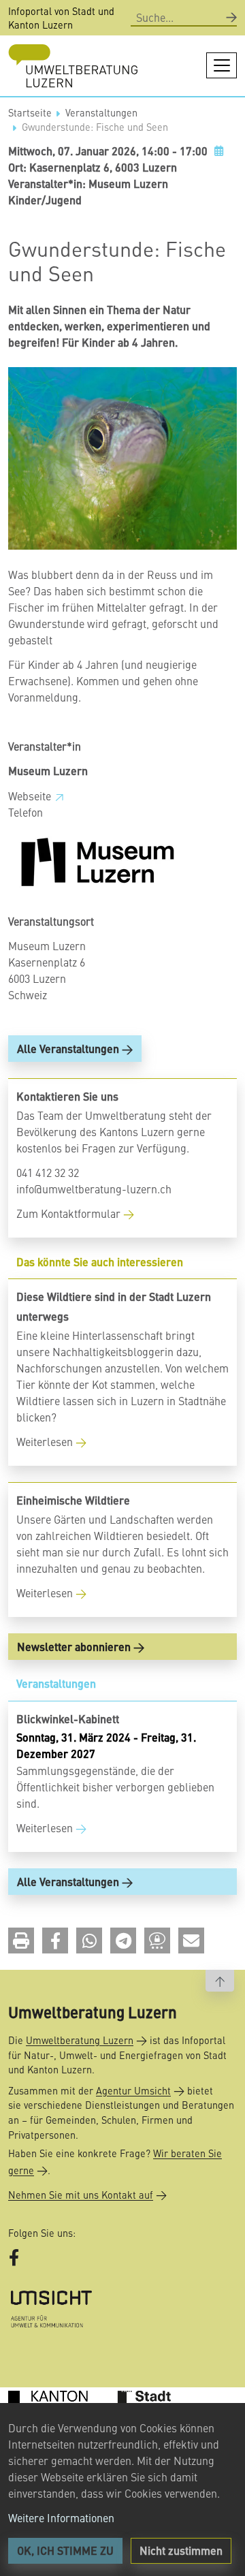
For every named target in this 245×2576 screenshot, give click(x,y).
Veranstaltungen (101, 112)
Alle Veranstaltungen (68, 1049)
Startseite (30, 112)
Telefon (26, 812)
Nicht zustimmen (181, 2550)
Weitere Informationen (61, 2517)
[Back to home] (73, 66)
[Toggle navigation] (222, 65)
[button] (21, 1941)
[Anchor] (12, 1262)
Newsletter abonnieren (74, 1647)
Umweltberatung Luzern (80, 2040)
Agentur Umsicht (133, 2090)
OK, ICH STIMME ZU (65, 2550)
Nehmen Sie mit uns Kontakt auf (81, 2195)
